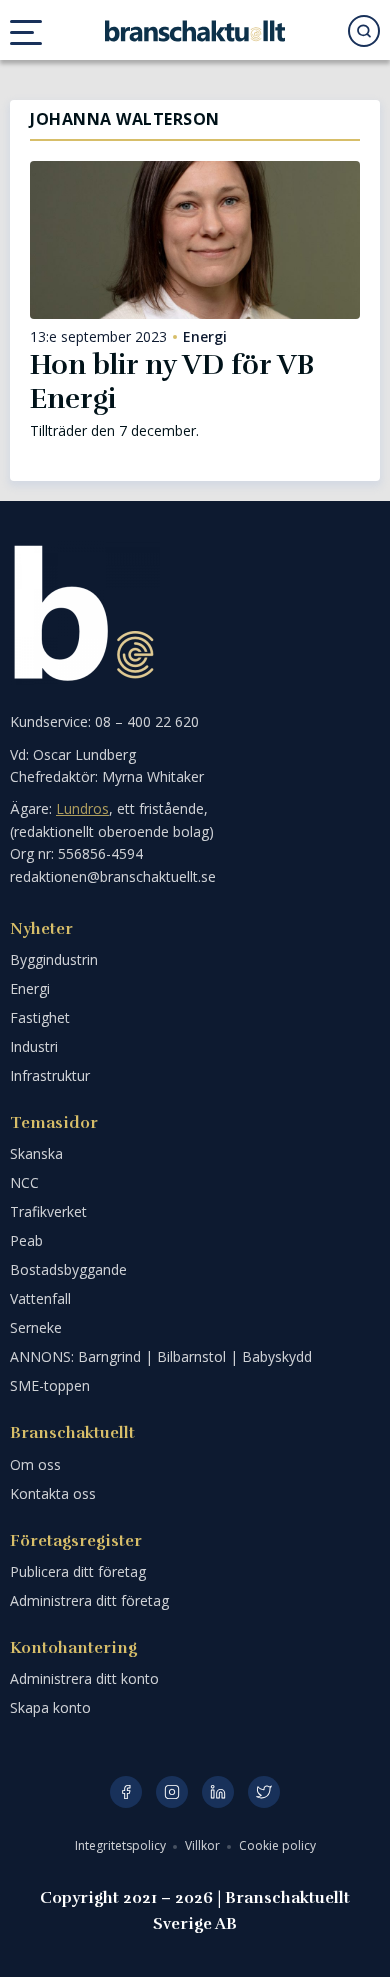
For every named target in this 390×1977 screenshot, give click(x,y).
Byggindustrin (54, 959)
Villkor (204, 1845)
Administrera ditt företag (89, 1600)
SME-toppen (50, 1385)
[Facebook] (126, 1792)
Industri (34, 1046)
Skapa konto (50, 1707)
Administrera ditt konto (84, 1678)
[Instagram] (172, 1792)
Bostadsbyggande (68, 1269)
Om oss (35, 1464)
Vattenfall (40, 1298)
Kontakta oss (53, 1493)
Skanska (36, 1153)
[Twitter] (264, 1792)
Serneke (36, 1327)
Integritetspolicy (122, 1845)
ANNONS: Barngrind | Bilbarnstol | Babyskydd (161, 1356)
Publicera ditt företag (78, 1571)
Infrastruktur (50, 1075)
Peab (26, 1240)
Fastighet (40, 1017)
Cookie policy (277, 1845)
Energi (205, 337)
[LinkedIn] (218, 1792)
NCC (24, 1182)
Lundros (82, 808)
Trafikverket (48, 1211)
